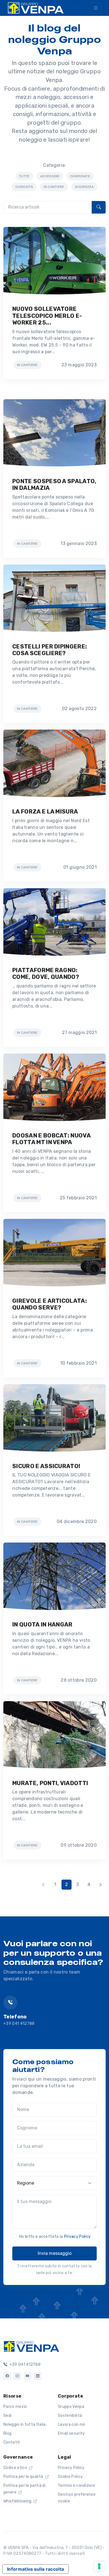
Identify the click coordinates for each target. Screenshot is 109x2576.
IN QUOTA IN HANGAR (42, 1624)
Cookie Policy (70, 2477)
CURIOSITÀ (24, 187)
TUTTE (24, 176)
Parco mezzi (15, 2407)
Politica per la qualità (24, 2477)
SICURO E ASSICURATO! (46, 1466)
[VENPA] (36, 8)
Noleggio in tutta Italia (25, 2424)
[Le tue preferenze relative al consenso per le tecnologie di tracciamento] (99, 2566)
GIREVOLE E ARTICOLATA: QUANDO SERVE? (50, 1304)
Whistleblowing (18, 2501)
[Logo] (31, 2346)
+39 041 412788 (19, 2024)
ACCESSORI (50, 176)
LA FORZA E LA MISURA (45, 812)
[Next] (100, 1885)
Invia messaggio (55, 2253)
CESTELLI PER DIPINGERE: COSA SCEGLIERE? (50, 650)
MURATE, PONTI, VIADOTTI (50, 1783)
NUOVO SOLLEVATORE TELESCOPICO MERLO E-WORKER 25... (47, 316)
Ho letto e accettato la (55, 2237)
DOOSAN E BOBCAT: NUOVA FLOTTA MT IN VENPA (51, 1139)
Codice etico (16, 2468)
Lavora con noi (71, 2424)
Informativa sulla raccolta (35, 2569)
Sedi (7, 2416)
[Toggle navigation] (96, 8)
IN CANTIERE (54, 187)
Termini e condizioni (76, 2486)
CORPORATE (80, 176)
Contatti (12, 2442)
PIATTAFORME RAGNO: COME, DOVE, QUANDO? (46, 974)
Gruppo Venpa (71, 2407)
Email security (71, 2433)
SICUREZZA (84, 187)
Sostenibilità (70, 2416)
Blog (7, 2433)
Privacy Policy (77, 2237)
